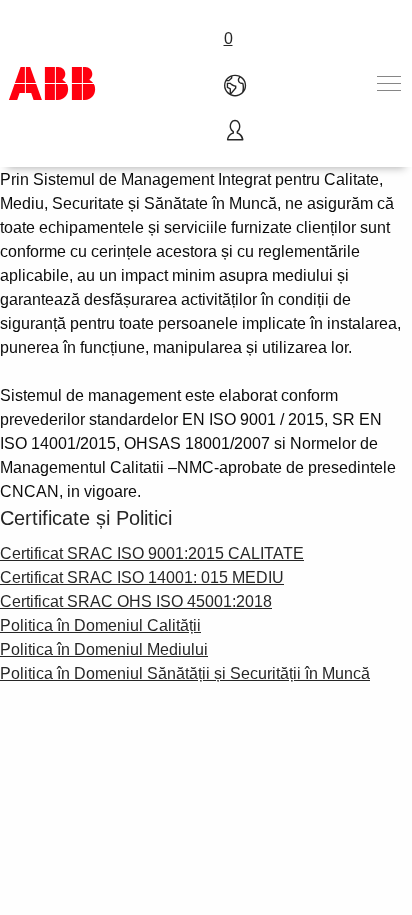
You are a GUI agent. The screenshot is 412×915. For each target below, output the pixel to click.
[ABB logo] (52, 83)
